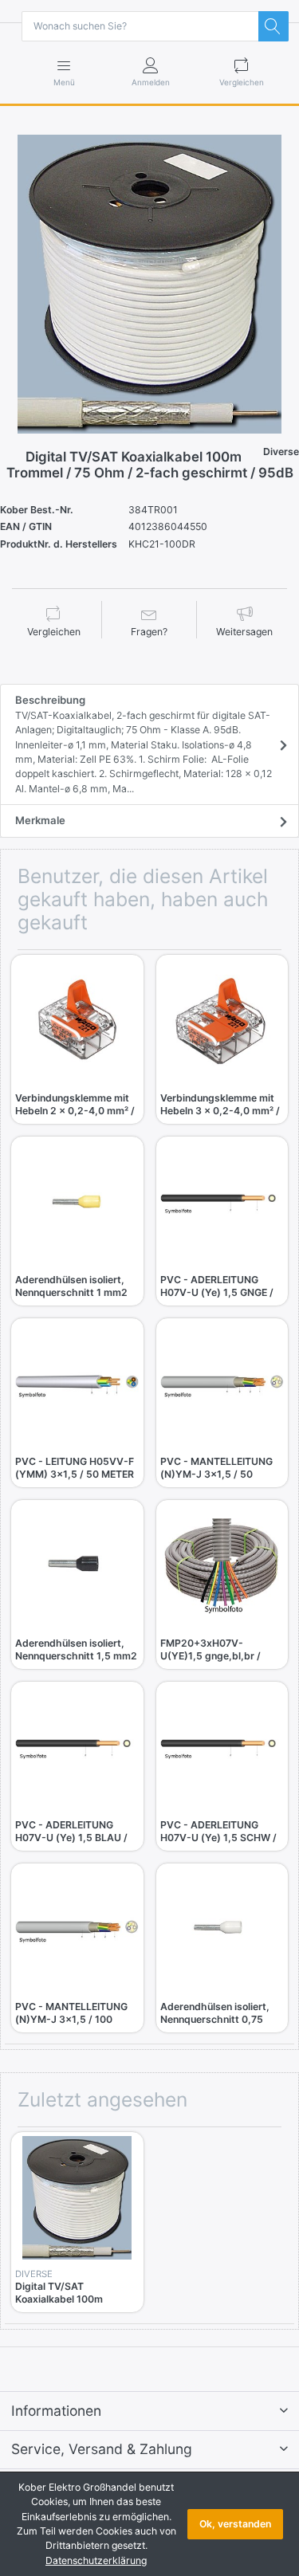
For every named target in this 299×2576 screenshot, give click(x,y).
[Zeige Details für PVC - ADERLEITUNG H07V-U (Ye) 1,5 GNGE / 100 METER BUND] (222, 1203)
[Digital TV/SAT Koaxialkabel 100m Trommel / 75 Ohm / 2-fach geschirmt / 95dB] (149, 284)
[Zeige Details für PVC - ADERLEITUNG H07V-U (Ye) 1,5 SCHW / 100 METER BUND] (222, 1748)
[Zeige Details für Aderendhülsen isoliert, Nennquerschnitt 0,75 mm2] (222, 1930)
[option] (149, 284)
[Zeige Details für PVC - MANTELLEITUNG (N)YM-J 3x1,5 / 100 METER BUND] (77, 1930)
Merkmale (40, 820)
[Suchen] (273, 26)
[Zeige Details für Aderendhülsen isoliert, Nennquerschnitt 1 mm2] (77, 1203)
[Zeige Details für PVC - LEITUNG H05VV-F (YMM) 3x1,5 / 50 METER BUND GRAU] (77, 1384)
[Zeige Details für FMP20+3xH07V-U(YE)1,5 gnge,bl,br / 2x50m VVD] (222, 1566)
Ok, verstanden (235, 2524)
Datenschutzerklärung (96, 2560)
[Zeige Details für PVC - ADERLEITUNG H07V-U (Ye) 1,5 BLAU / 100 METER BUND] (77, 1748)
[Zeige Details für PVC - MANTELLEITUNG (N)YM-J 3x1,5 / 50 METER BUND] (222, 1384)
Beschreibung (144, 744)
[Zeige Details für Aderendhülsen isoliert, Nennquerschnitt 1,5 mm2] (77, 1566)
